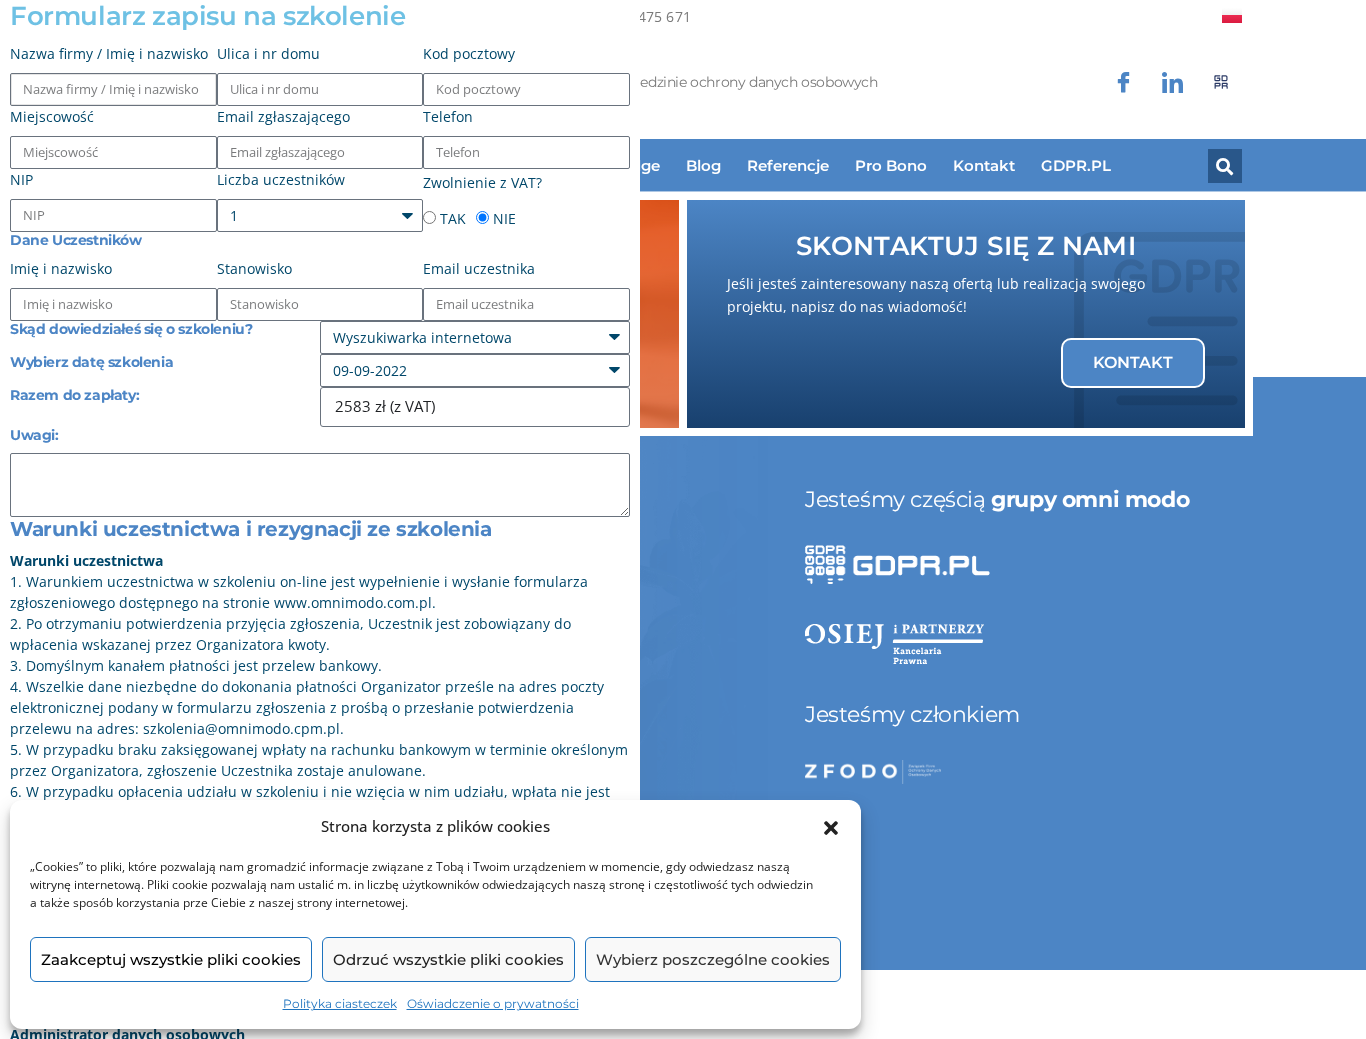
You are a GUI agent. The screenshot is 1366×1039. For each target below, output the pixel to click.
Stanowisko (254, 268)
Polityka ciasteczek (340, 1003)
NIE (504, 218)
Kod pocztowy (469, 53)
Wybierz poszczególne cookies (713, 959)
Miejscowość (52, 116)
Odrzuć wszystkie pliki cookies (448, 959)
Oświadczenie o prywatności (493, 1003)
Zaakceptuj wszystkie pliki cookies (171, 959)
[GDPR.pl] (1221, 82)
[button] (831, 827)
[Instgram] (1172, 82)
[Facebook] (1123, 82)
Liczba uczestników (281, 179)
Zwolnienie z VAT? (482, 182)
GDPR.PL (1076, 165)
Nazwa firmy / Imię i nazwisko (109, 53)
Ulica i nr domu (268, 53)
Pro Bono (891, 165)
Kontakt (984, 165)
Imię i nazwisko (61, 268)
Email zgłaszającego (283, 116)
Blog (703, 165)
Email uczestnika (479, 268)
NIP (21, 179)
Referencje (788, 165)
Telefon (448, 116)
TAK (453, 218)
